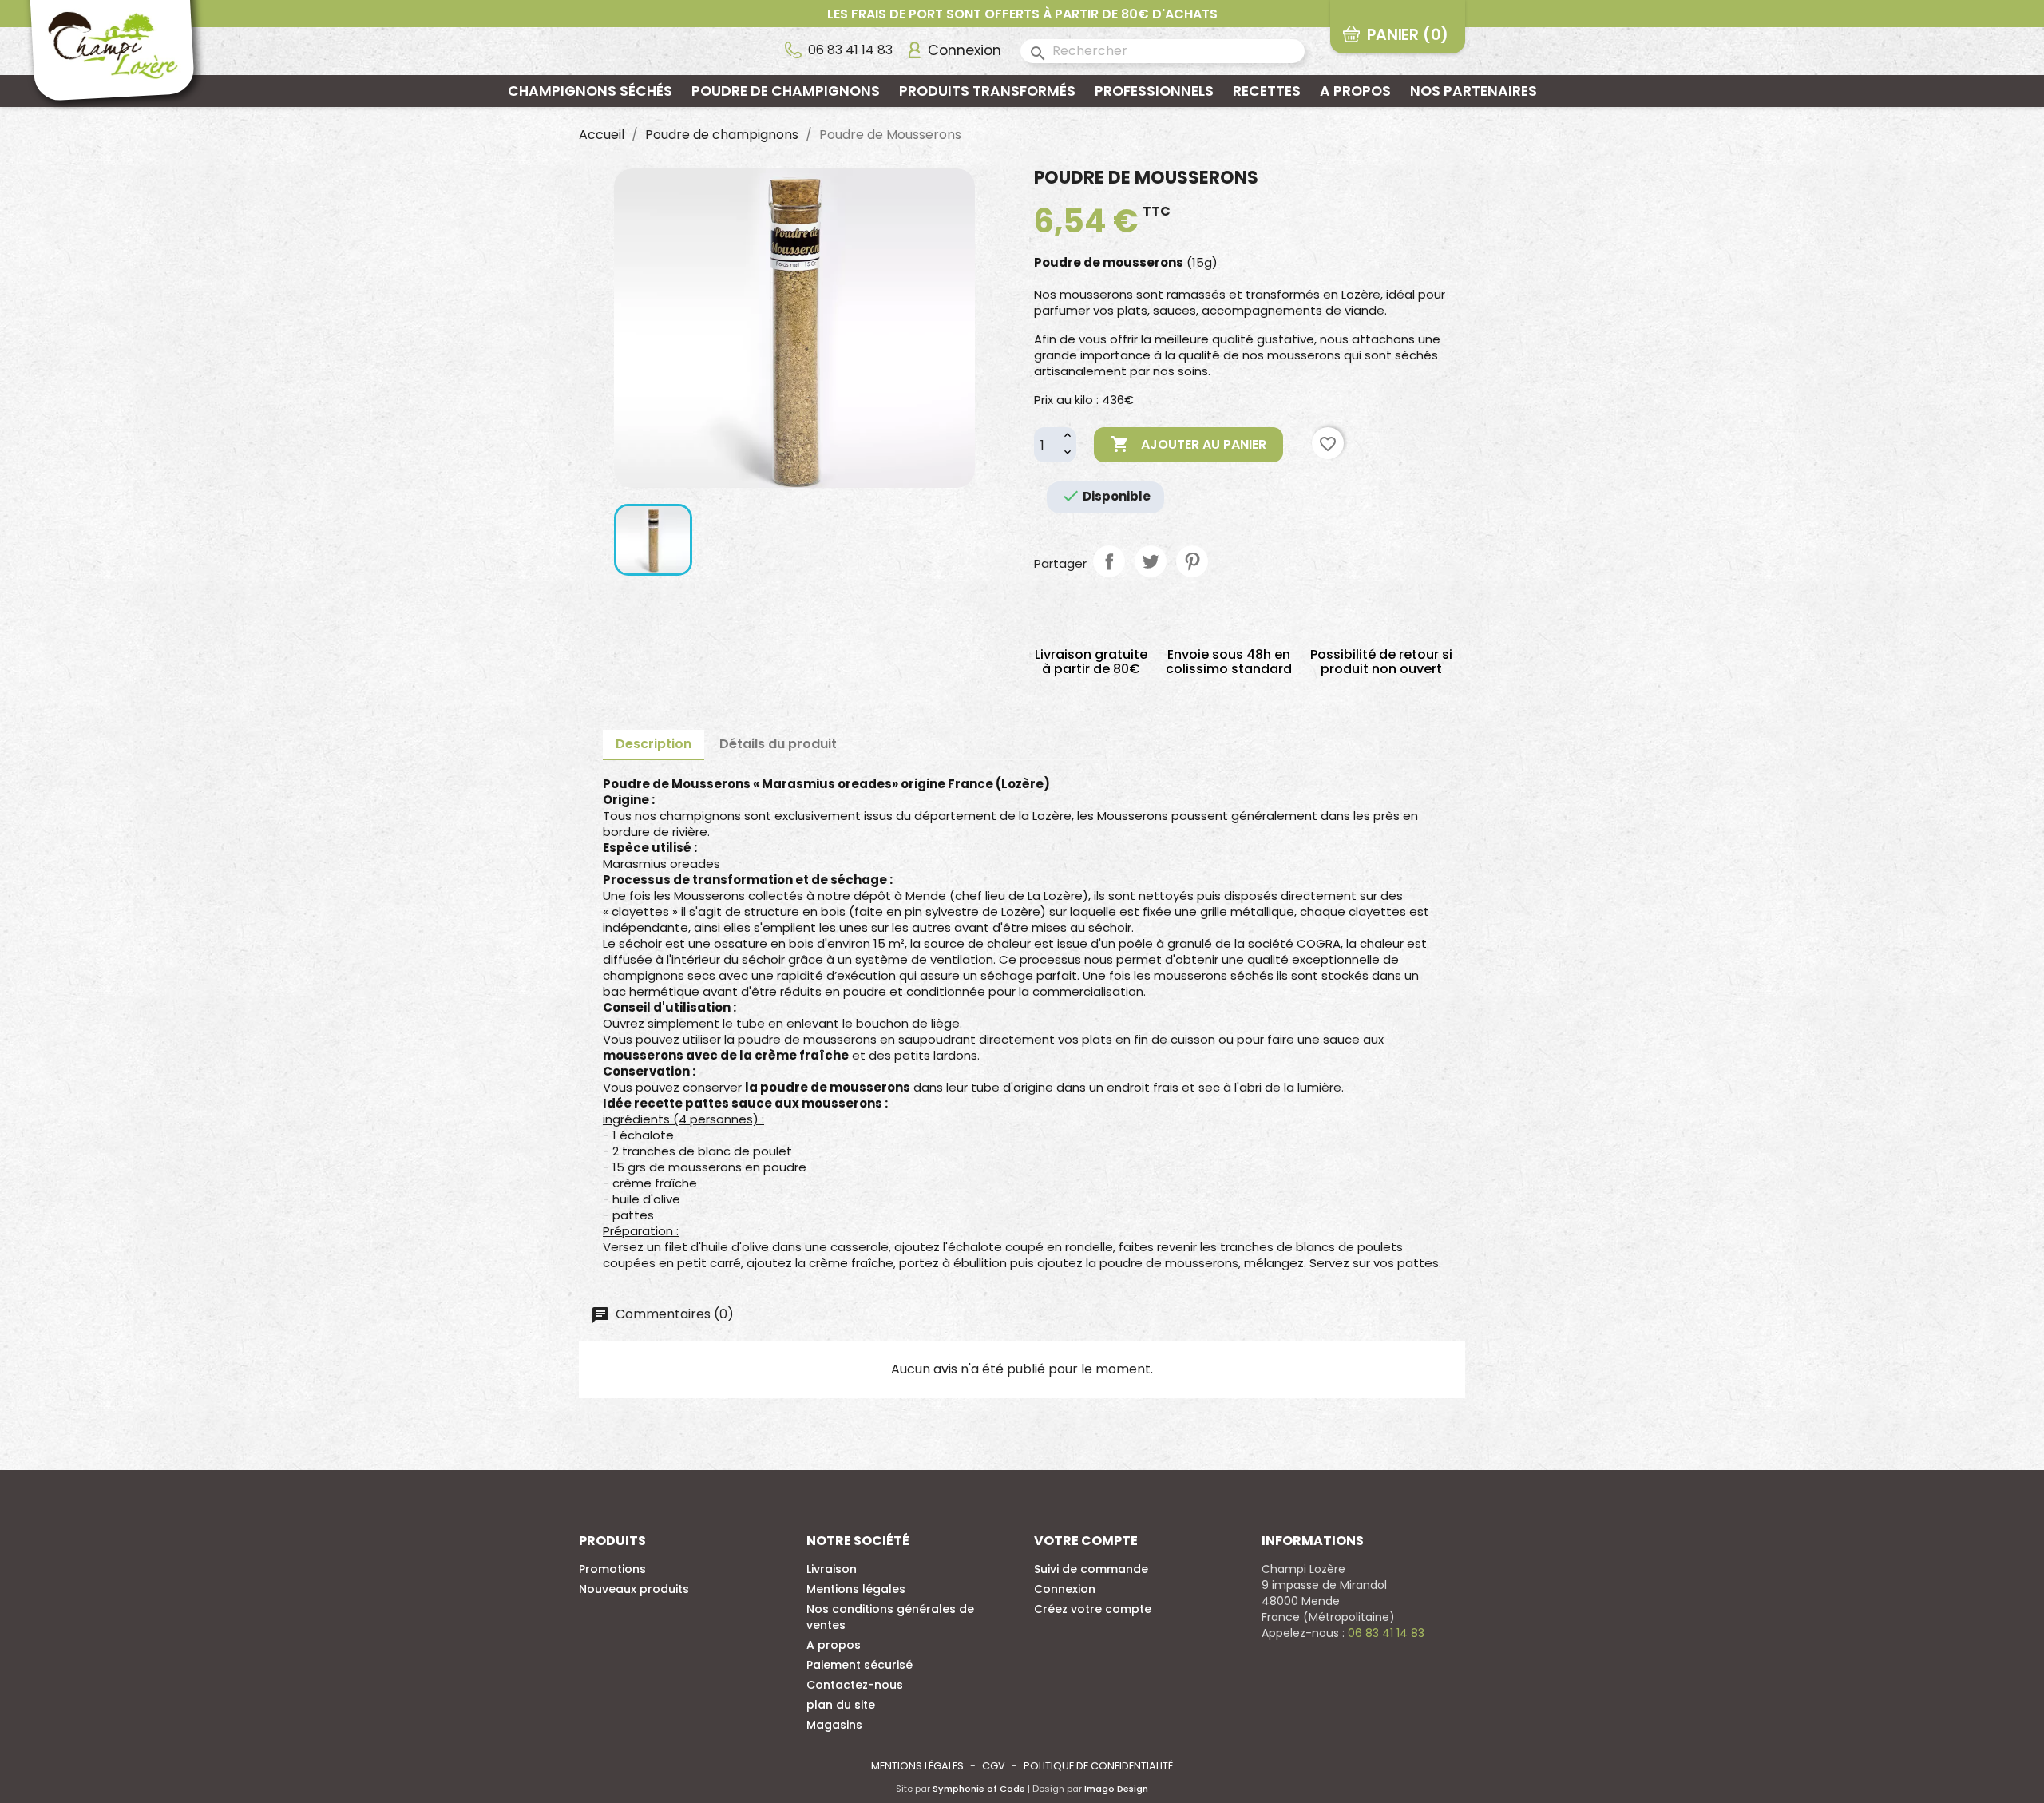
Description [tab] (654, 744)
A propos (1355, 91)
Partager (1109, 561)
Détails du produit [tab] (778, 744)
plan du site (841, 1705)
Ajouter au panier (1188, 444)
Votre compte (1086, 1541)
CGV (994, 1766)
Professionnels (1154, 91)
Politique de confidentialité (1098, 1766)
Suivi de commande (1091, 1569)
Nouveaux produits (634, 1589)
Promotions (612, 1569)
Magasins (834, 1725)
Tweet (1151, 561)
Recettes (1267, 91)
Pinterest (1192, 561)
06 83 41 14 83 (850, 50)
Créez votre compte (1093, 1609)
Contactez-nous (855, 1685)
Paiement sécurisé (860, 1665)
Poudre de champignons (786, 91)
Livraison (832, 1569)
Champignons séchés (590, 91)
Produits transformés (987, 91)
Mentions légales (856, 1589)
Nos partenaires (1474, 91)
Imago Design (1116, 1789)
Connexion (1065, 1589)
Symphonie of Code (979, 1789)
